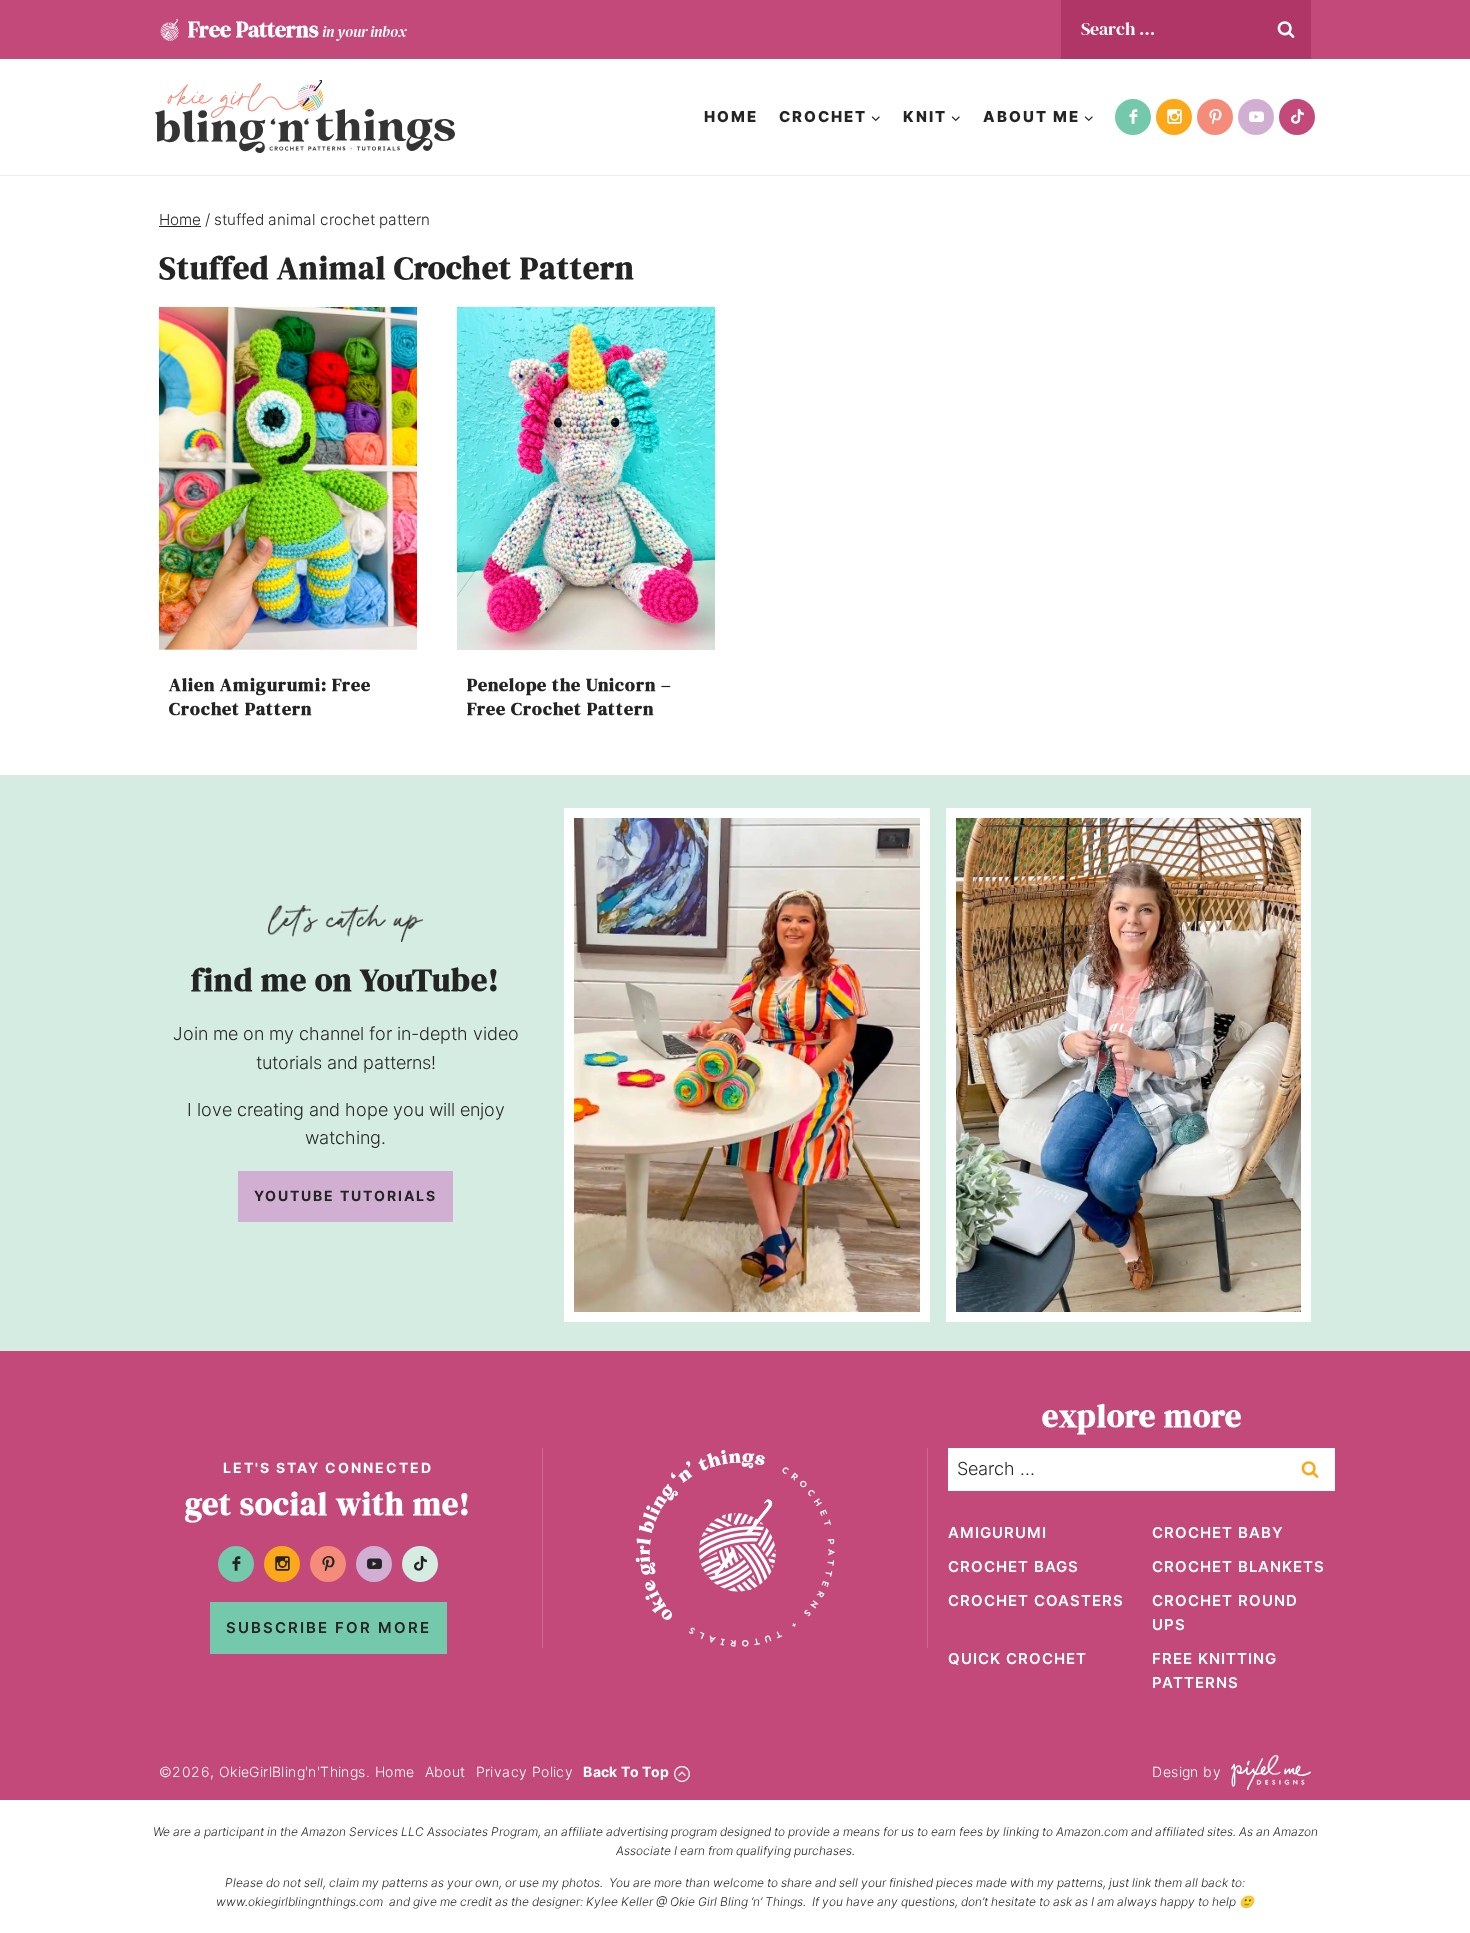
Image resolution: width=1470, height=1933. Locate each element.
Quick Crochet (1017, 1658)
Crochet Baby (1218, 1532)
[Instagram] (1174, 117)
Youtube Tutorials (345, 1195)
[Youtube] (1256, 117)
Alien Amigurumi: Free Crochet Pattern (270, 696)
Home (731, 116)
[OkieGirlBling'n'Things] (305, 116)
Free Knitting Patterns (1214, 1670)
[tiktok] (1297, 117)
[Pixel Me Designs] (1266, 1772)
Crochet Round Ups (1225, 1612)
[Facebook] (1133, 117)
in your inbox (297, 29)
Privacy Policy (525, 1771)
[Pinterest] (1215, 117)
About (445, 1771)
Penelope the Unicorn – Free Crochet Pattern (569, 696)
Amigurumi (997, 1532)
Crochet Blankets (1238, 1566)
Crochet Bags (1013, 1566)
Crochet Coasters (1036, 1600)
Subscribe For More (328, 1627)
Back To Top (626, 1771)
